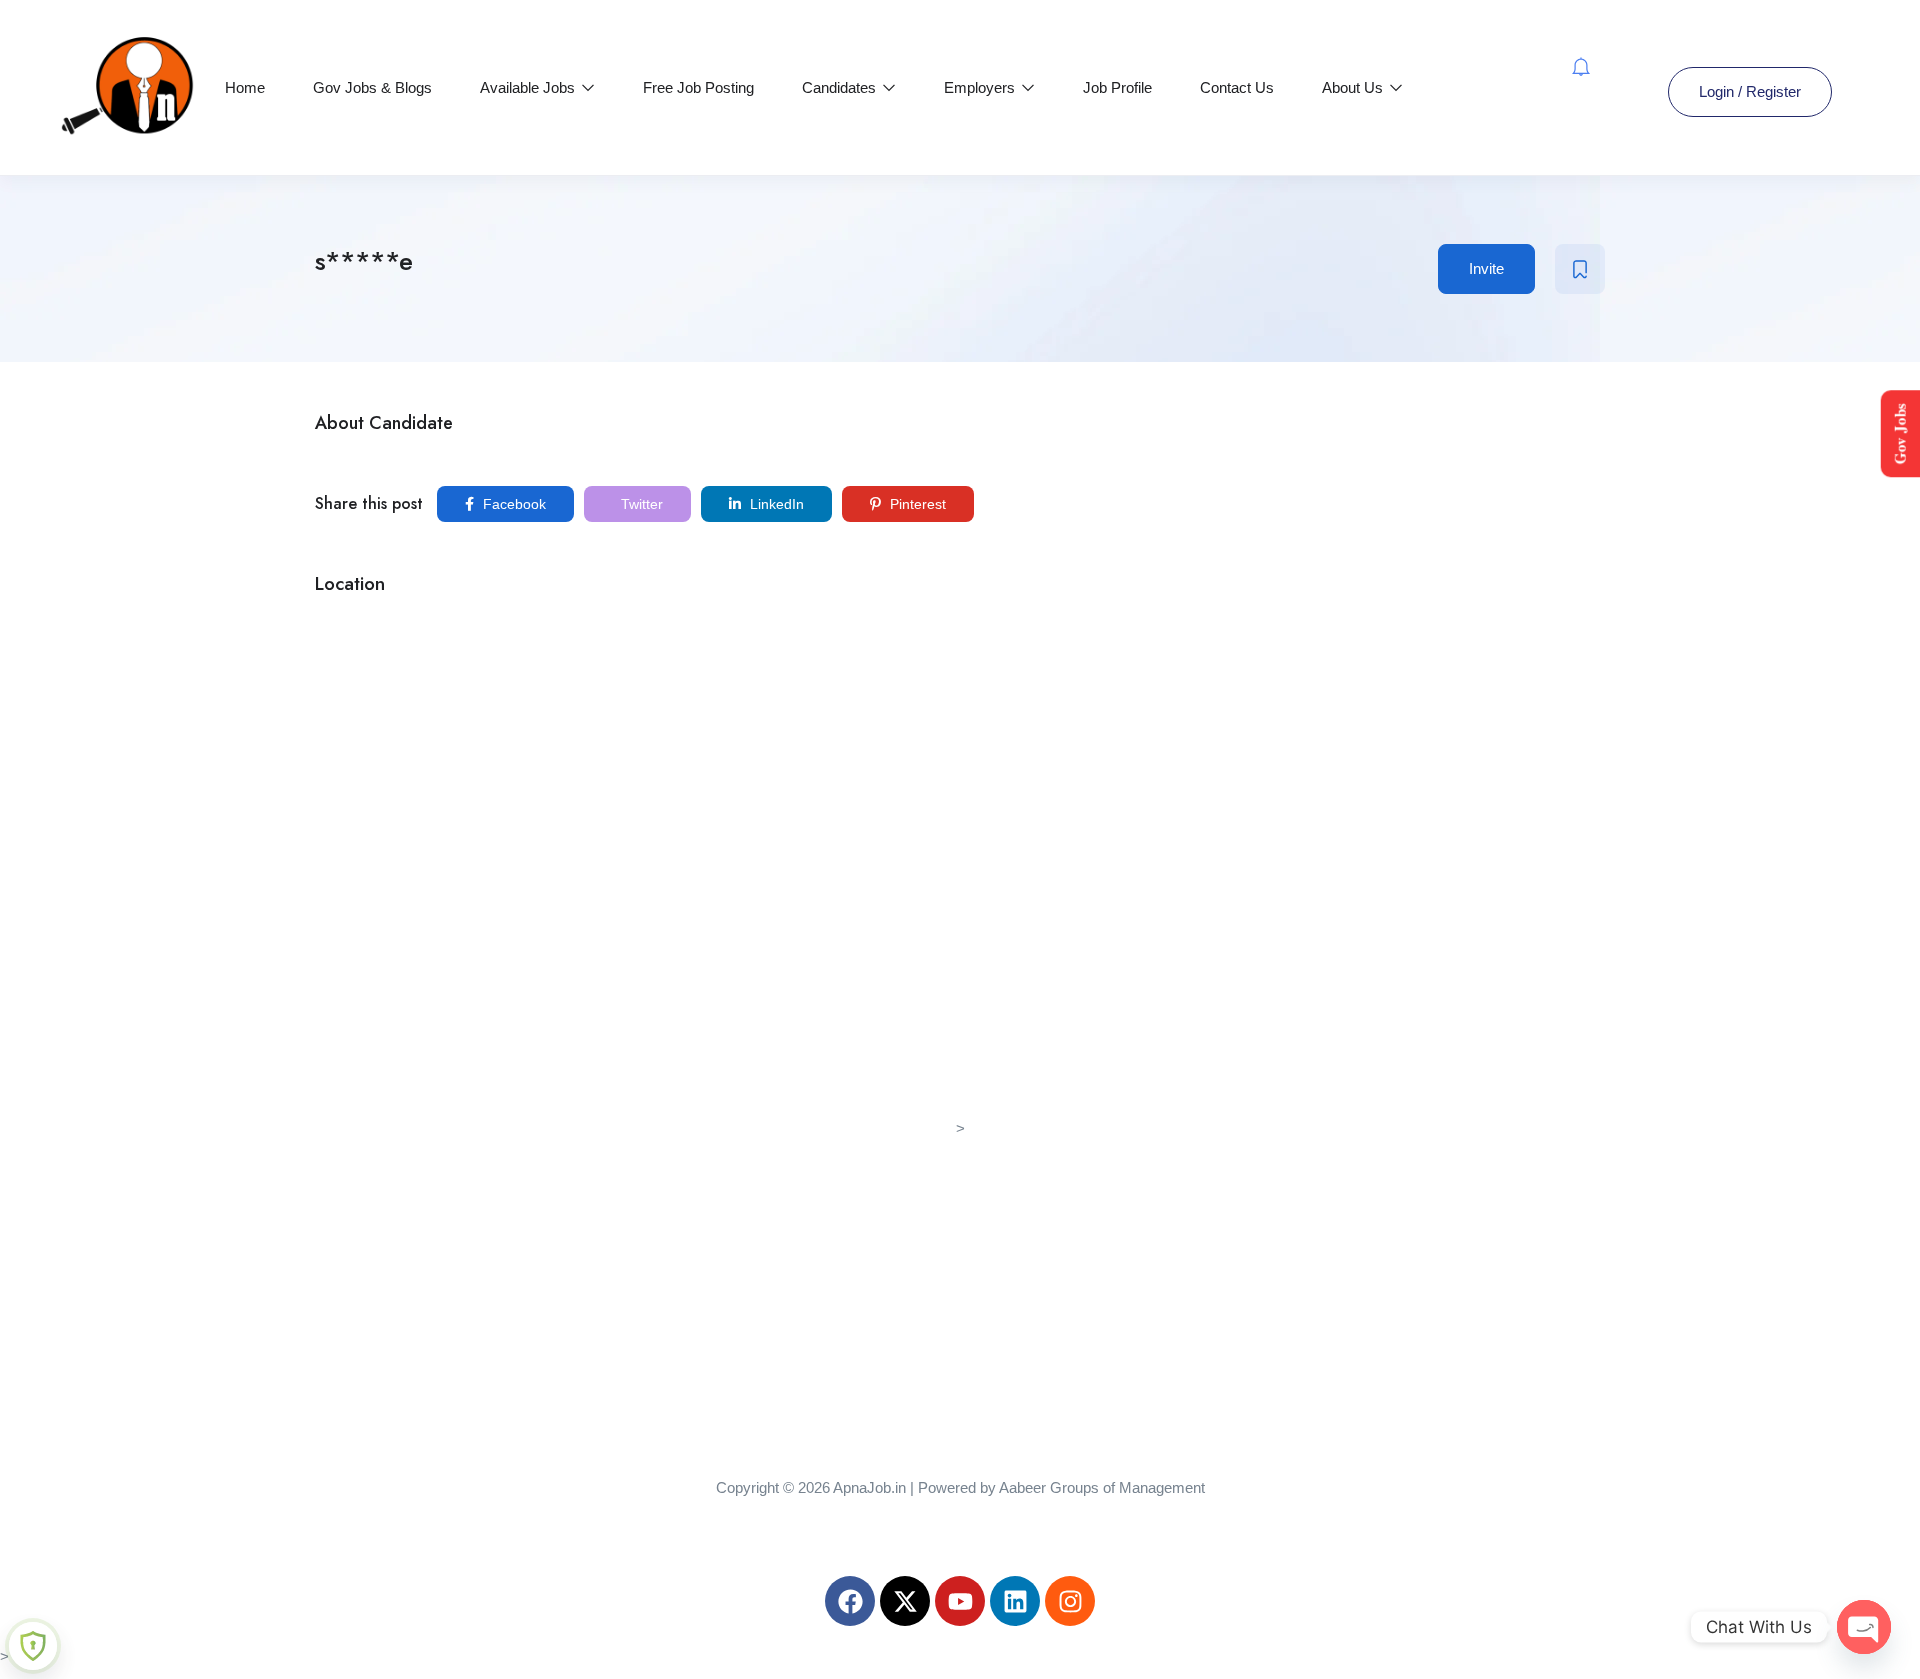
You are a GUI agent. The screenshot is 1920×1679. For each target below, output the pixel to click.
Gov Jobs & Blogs (372, 87)
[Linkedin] (1015, 1601)
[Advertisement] (960, 1282)
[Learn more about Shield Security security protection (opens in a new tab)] (33, 1646)
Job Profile (1117, 87)
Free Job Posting (698, 87)
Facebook (512, 504)
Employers (981, 87)
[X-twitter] (905, 1601)
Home (245, 87)
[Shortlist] (1580, 269)
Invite (1486, 268)
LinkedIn (775, 504)
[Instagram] (1070, 1601)
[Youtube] (960, 1601)
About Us (1354, 87)
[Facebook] (850, 1601)
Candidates (841, 87)
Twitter (640, 504)
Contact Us (1237, 87)
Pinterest (916, 504)
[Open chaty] (1864, 1627)
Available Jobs (529, 87)
